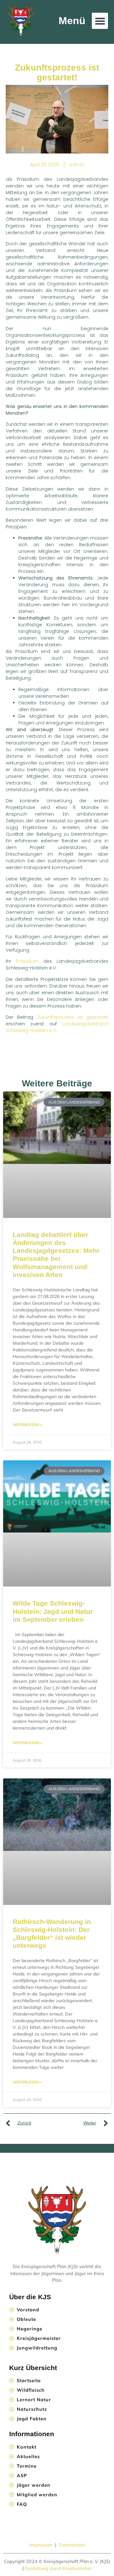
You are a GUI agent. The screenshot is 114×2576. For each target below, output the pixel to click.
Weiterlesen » (27, 1425)
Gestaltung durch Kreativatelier (58, 2568)
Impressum (41, 2545)
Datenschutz (72, 2545)
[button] (100, 21)
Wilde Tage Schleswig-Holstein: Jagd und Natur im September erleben (53, 1611)
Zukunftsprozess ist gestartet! (73, 1017)
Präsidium (27, 961)
